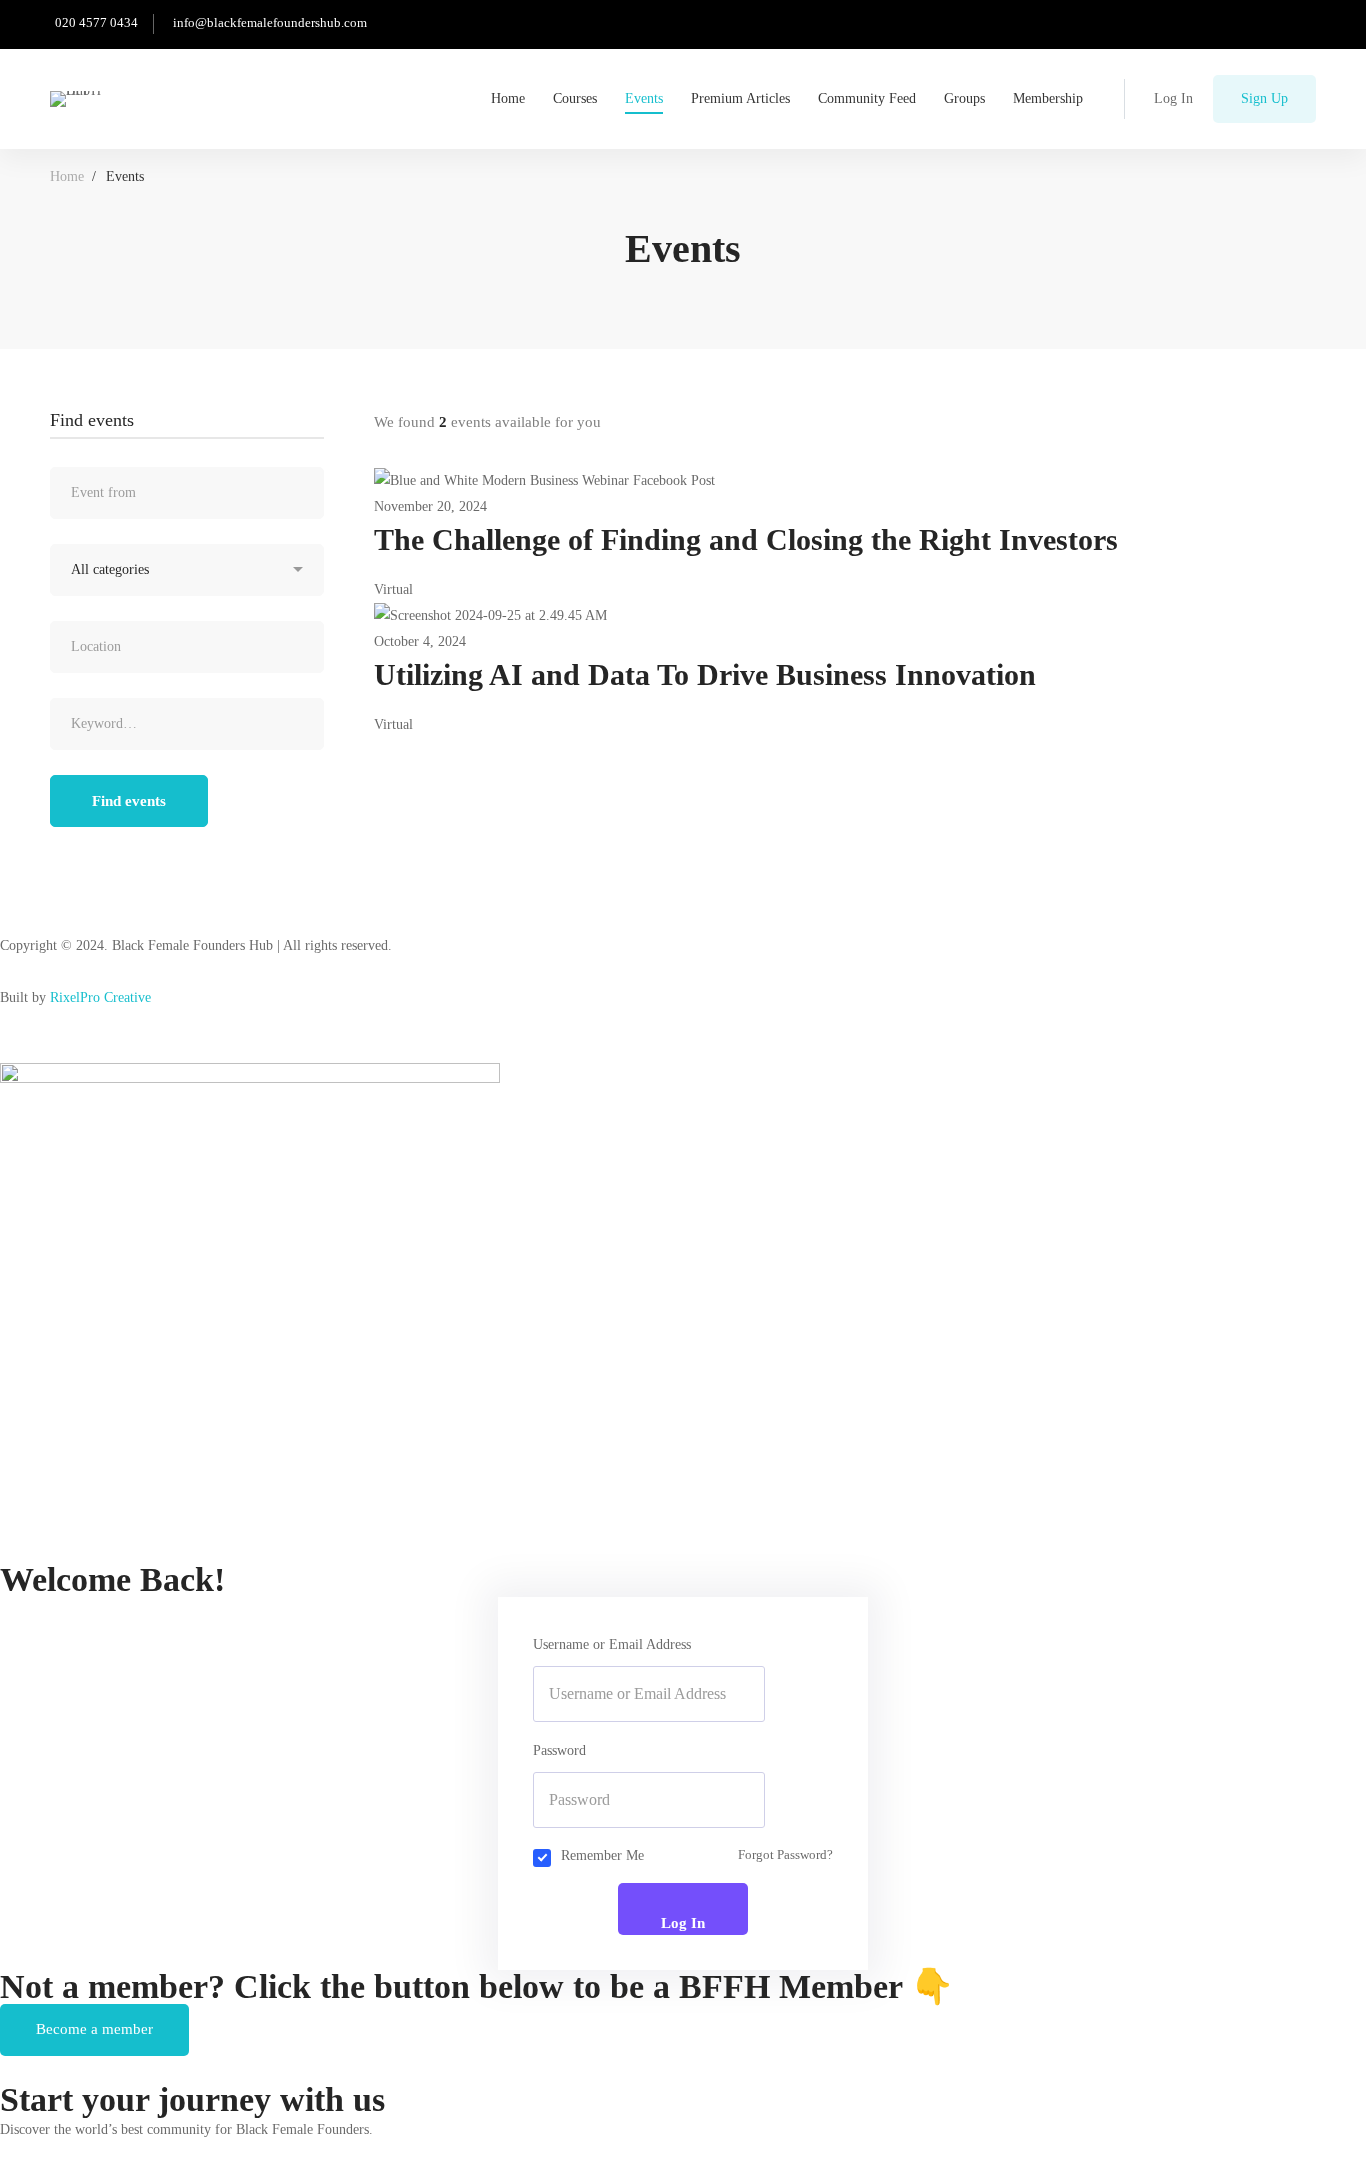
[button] (94, 2030)
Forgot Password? (785, 1855)
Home (67, 176)
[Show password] (724, 1800)
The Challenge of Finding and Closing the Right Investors (746, 539)
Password (559, 1750)
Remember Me (602, 1855)
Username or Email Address (612, 1644)
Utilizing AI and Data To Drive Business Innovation (705, 674)
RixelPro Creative (100, 997)
